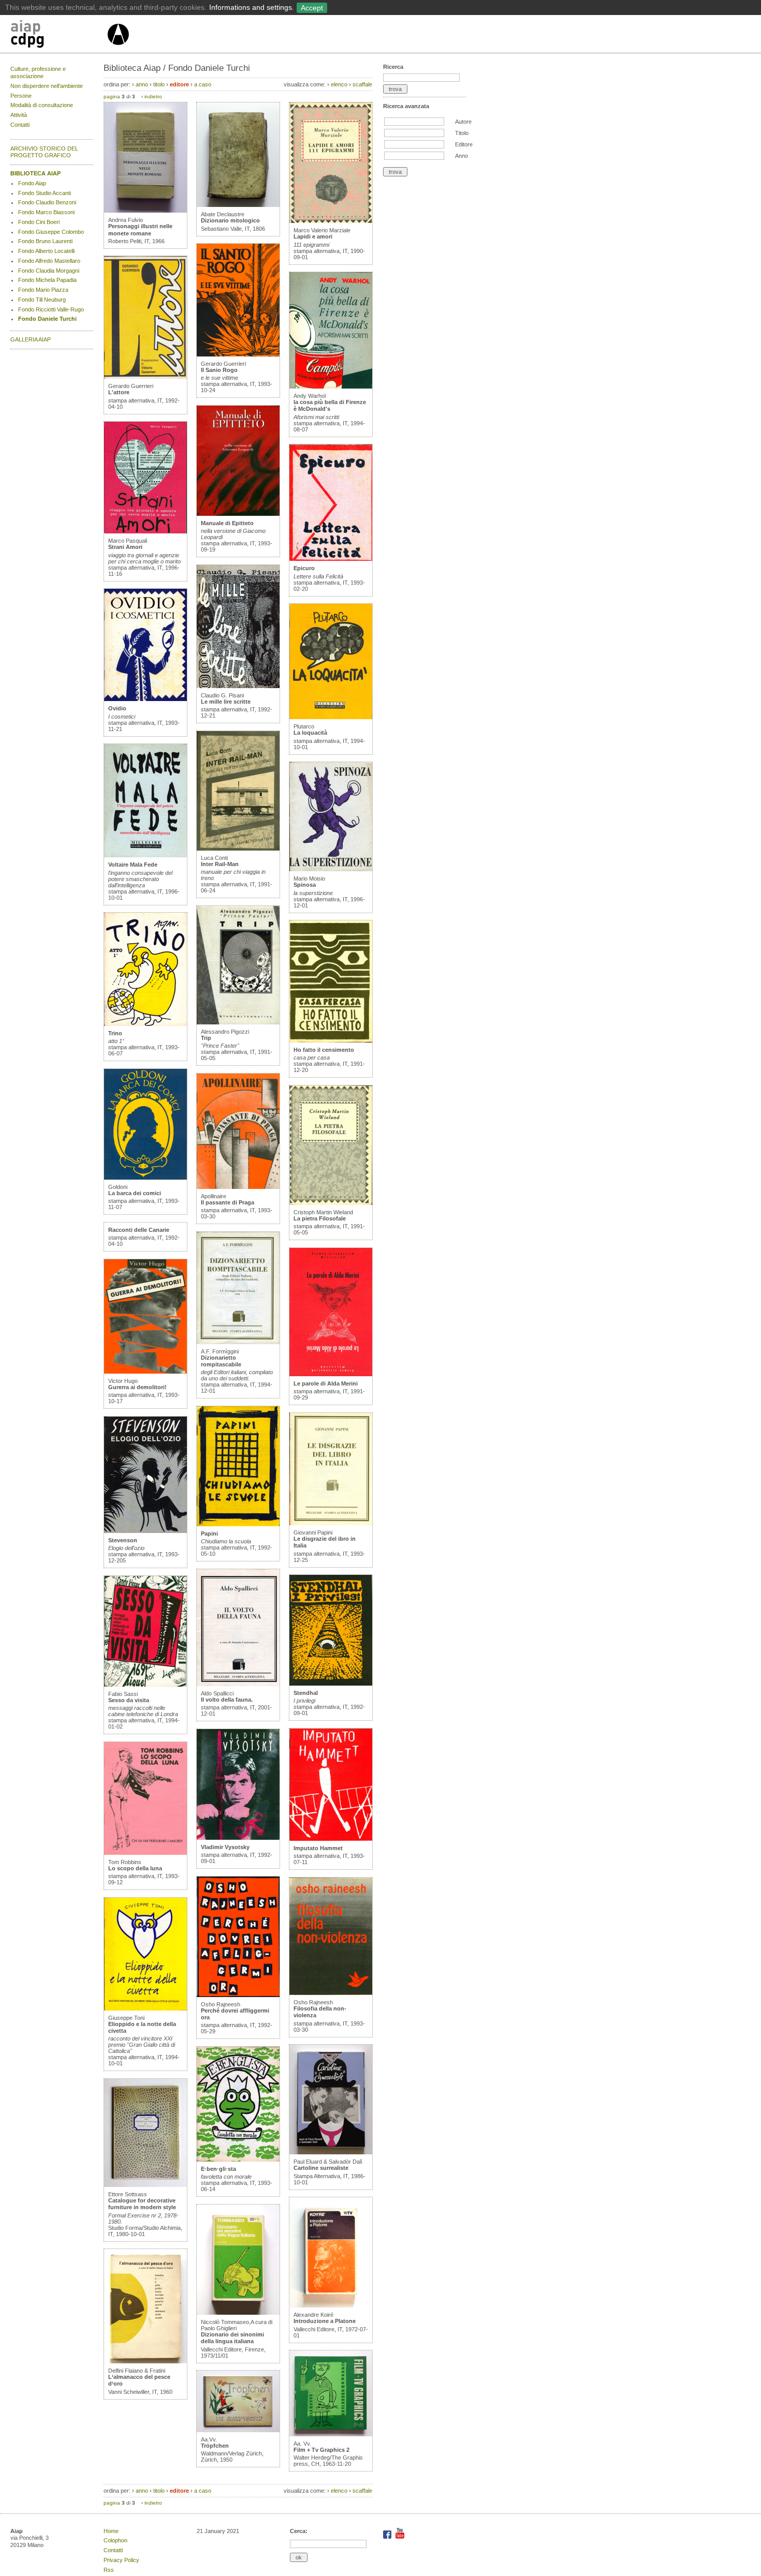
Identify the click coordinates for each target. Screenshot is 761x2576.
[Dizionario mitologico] (238, 205)
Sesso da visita (129, 1700)
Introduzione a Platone (325, 2321)
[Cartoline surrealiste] (331, 2152)
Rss (109, 2570)
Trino (115, 1033)
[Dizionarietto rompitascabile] (238, 1342)
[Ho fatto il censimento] (331, 1040)
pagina (112, 96)
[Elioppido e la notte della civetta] (145, 2008)
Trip (206, 1038)
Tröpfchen (215, 2446)
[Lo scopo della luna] (145, 1853)
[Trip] (238, 1022)
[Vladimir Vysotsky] (238, 1838)
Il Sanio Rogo (219, 370)
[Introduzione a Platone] (331, 2305)
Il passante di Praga (228, 1202)
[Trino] (145, 1024)
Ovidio (117, 708)
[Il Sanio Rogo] (238, 354)
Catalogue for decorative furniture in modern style (142, 2204)
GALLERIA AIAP (31, 339)
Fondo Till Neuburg (42, 300)
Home (111, 2531)
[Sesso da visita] (145, 1685)
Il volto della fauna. (227, 1700)
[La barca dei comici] (145, 1178)
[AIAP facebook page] (388, 2537)
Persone (21, 96)
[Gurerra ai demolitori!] (145, 1372)
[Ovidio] (145, 699)
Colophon (115, 2540)
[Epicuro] (331, 559)
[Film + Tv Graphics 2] (331, 2434)
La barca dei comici (135, 1193)
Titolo (462, 133)
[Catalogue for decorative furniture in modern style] (145, 2185)
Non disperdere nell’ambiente (47, 86)
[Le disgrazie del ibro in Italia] (331, 1523)
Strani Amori (125, 547)
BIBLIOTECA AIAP (35, 173)
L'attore (119, 392)
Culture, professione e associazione (38, 72)
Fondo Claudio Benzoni (47, 202)
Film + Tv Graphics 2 (321, 2450)
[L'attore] (145, 377)
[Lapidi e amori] (331, 221)
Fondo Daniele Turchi (47, 319)
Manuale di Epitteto (227, 523)
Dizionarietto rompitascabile (221, 1361)
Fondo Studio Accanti (45, 193)
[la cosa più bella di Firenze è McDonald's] (331, 386)
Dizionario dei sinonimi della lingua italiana (232, 2338)
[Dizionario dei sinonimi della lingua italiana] (238, 2313)
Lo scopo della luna (135, 1868)
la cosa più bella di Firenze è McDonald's (330, 405)
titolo (159, 84)
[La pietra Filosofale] (331, 1203)
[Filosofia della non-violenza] (331, 1993)
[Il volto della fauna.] (238, 1684)
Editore (464, 144)
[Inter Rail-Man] (238, 848)
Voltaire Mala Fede (133, 865)
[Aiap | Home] (118, 49)
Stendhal (306, 1693)
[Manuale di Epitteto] (238, 514)
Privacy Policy (121, 2560)
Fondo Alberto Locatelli (46, 251)
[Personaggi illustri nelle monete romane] (145, 211)
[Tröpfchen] (238, 2430)
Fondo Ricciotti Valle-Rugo (51, 309)
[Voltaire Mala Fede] (145, 855)
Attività (19, 115)
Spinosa (305, 885)
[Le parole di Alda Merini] (331, 1374)
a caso (203, 84)
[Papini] (238, 1524)
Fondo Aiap (32, 183)
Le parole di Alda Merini (326, 1383)
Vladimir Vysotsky (225, 1847)
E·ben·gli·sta (218, 2169)
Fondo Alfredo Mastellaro (49, 261)
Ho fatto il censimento (324, 1050)
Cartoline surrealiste (321, 2168)
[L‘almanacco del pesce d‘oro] (145, 2361)
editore (179, 84)
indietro (153, 96)
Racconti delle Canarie (139, 1230)
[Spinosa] (331, 869)
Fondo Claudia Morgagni (49, 271)
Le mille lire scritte (226, 702)
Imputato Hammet (318, 1848)
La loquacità (310, 733)
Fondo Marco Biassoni (46, 212)
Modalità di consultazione (42, 105)
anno (142, 84)
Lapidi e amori (313, 236)
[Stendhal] (331, 1684)
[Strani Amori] (145, 531)
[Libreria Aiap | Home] (58, 36)
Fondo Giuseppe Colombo (51, 232)
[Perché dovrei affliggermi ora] (238, 1995)
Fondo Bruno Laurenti (45, 241)
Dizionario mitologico (230, 220)
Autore (463, 122)
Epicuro (304, 568)
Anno (462, 156)
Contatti (20, 125)
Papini (209, 1533)
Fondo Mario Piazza (43, 290)
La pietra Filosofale (320, 1218)
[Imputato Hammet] (331, 1839)
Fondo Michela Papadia (47, 280)
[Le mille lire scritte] (238, 686)
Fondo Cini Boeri (39, 222)
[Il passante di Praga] (238, 1187)
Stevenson (123, 1540)
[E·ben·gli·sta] (238, 2160)
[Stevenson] (145, 1531)
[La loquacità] (331, 717)
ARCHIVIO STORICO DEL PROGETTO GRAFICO (44, 152)
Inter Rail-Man (220, 864)
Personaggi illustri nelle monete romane (140, 229)
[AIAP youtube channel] (400, 2537)
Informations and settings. (252, 7)
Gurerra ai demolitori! (137, 1387)
